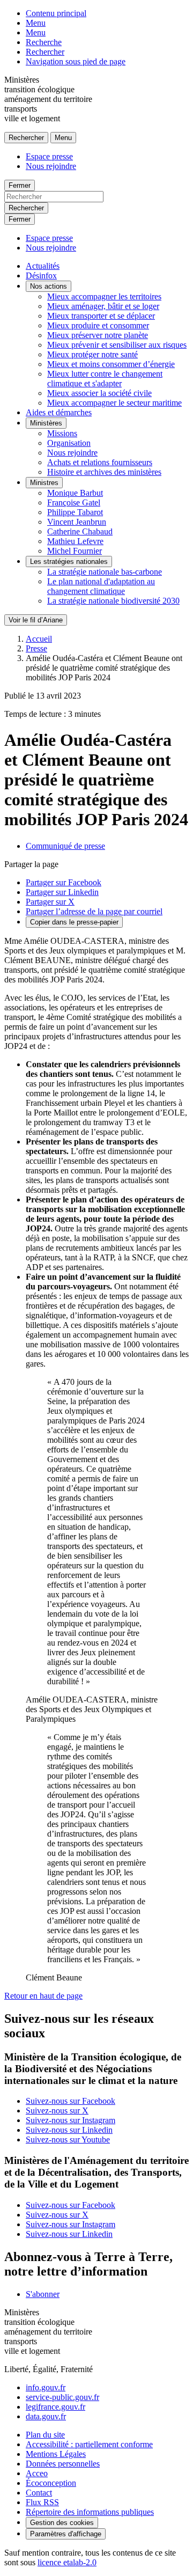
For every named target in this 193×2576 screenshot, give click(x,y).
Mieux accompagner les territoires (104, 296)
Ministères (46, 423)
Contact (39, 2493)
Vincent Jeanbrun (77, 522)
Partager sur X (50, 902)
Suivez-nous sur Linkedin (69, 2130)
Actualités (43, 266)
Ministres (44, 483)
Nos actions (49, 286)
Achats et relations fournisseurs (100, 462)
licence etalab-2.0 (67, 2562)
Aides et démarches (59, 412)
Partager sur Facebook (64, 882)
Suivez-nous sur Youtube (68, 2140)
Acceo (37, 2473)
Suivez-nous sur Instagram (70, 2120)
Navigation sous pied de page (76, 61)
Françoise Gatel (74, 502)
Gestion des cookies (62, 2523)
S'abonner (43, 2294)
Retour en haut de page (43, 1996)
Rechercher (45, 52)
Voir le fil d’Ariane (36, 620)
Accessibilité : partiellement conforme (89, 2444)
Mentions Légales (56, 2454)
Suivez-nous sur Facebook (70, 2101)
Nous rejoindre (51, 166)
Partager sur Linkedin (62, 892)
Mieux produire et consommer (98, 325)
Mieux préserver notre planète (98, 335)
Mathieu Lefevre (75, 541)
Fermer (20, 185)
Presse (36, 648)
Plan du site (45, 2435)
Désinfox (41, 276)
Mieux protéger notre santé (92, 354)
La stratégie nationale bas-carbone (105, 572)
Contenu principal (56, 13)
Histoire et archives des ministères (104, 472)
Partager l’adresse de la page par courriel (94, 911)
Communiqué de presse (65, 846)
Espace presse (49, 156)
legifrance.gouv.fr (55, 2407)
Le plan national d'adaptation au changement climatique (101, 586)
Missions (62, 433)
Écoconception (51, 2483)
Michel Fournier (75, 551)
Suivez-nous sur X (57, 2111)
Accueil (39, 639)
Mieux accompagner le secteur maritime (114, 403)
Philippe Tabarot (75, 512)
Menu (36, 23)
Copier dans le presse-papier (74, 922)
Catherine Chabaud (80, 531)
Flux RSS (42, 2502)
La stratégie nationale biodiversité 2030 (113, 601)
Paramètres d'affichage (66, 2534)
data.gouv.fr (46, 2416)
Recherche (44, 42)
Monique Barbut (75, 493)
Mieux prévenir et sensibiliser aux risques (117, 345)
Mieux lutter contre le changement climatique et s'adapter (105, 379)
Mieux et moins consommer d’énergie (111, 364)
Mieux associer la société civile (99, 393)
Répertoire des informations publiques (90, 2512)
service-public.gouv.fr (62, 2397)
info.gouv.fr (46, 2387)
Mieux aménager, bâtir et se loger (103, 306)
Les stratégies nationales (69, 562)
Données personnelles (63, 2464)
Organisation (69, 443)
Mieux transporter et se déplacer (101, 316)
